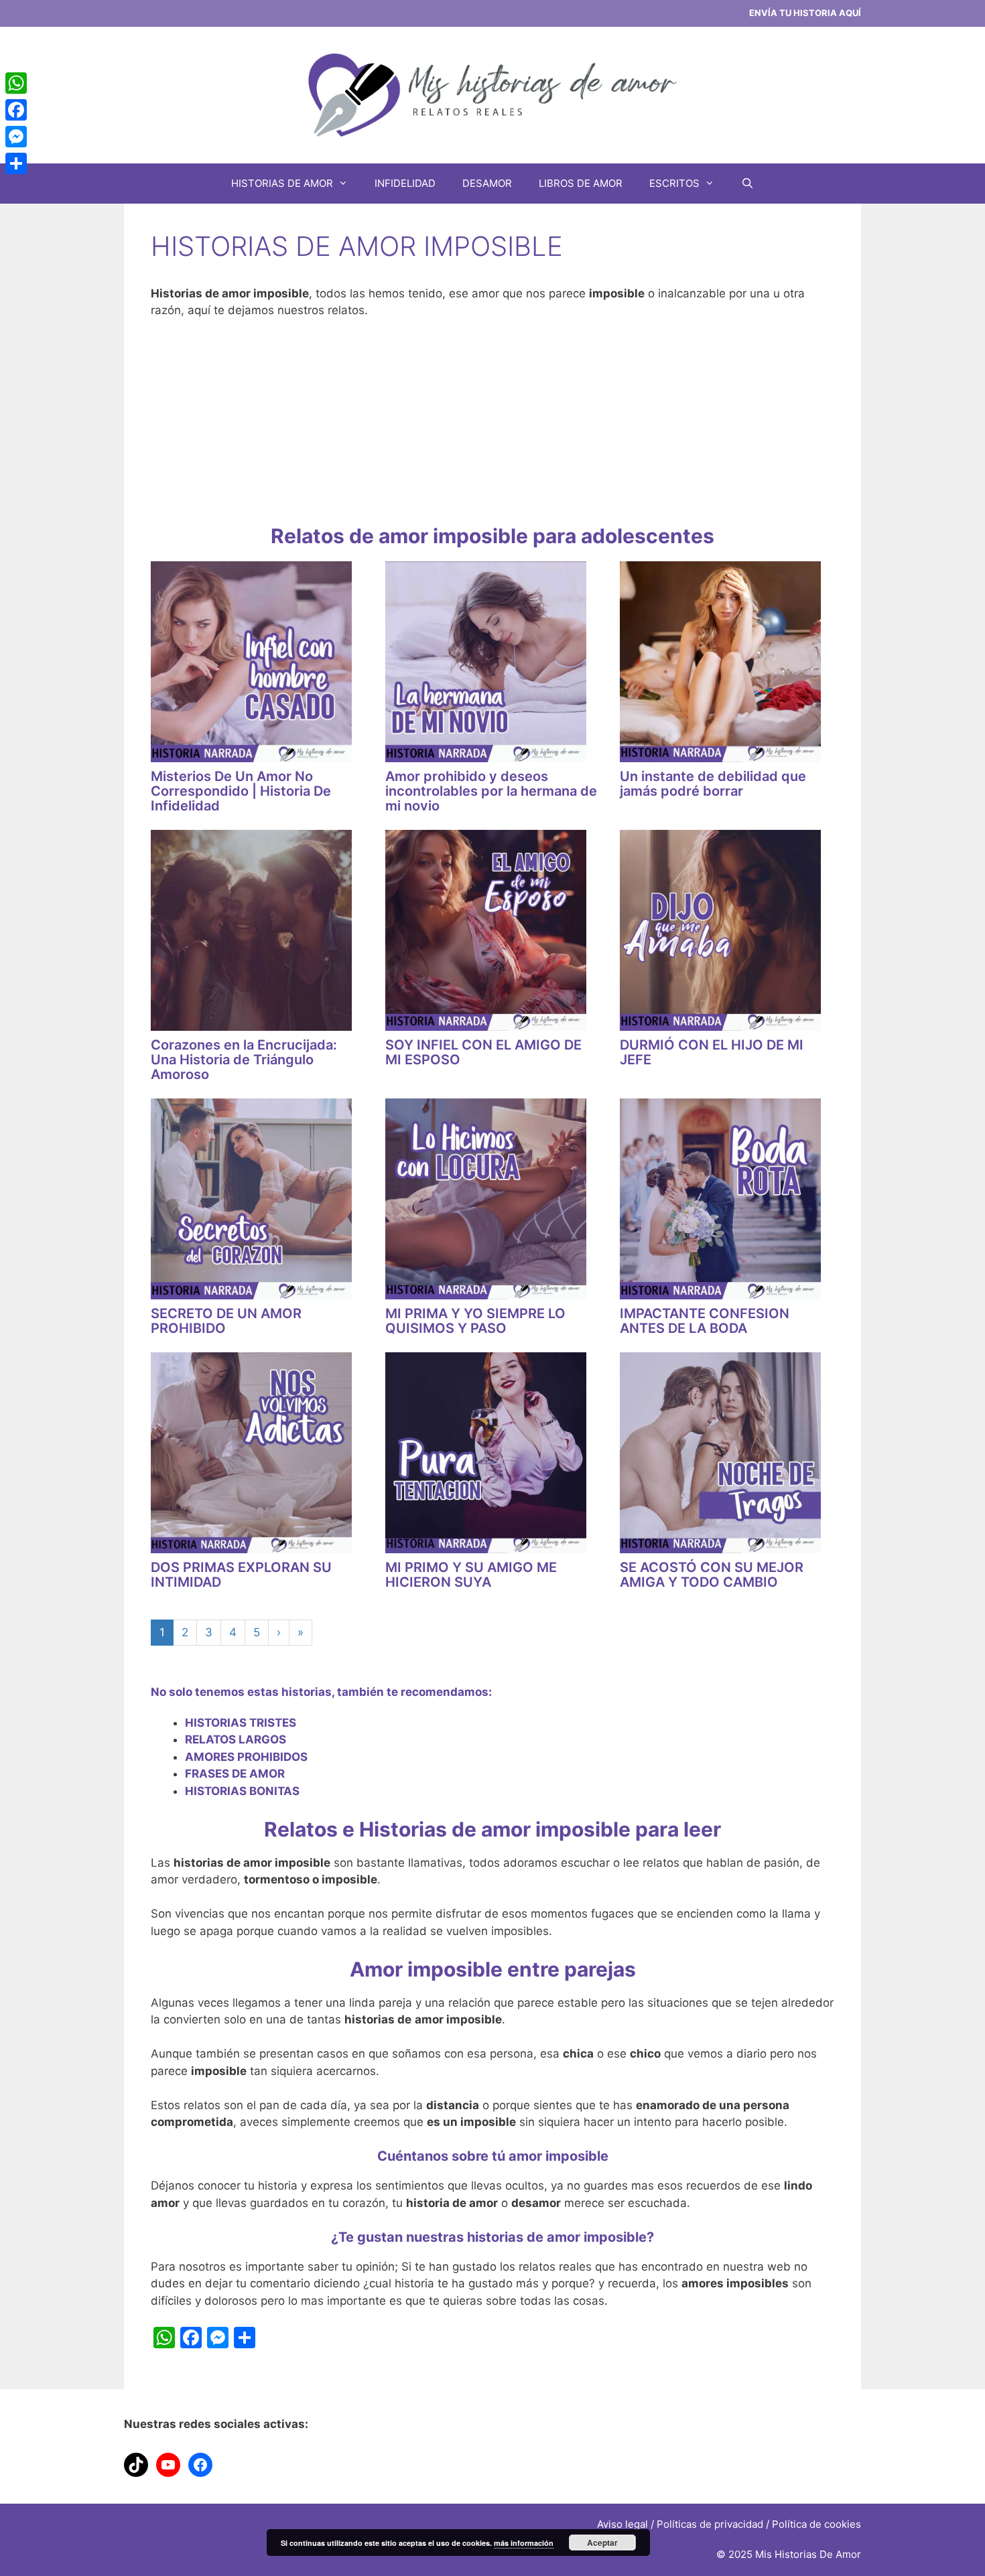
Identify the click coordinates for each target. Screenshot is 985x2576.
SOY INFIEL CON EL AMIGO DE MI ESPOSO (483, 1052)
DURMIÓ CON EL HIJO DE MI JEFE (712, 1052)
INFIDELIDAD (405, 183)
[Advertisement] (492, 430)
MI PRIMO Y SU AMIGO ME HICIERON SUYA (471, 1575)
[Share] (16, 163)
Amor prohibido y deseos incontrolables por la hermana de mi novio (491, 791)
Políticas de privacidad (710, 2524)
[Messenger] (16, 137)
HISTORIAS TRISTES (241, 1723)
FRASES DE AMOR (235, 1774)
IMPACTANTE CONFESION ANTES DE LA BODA (705, 1321)
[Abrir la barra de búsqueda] (747, 184)
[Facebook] (16, 110)
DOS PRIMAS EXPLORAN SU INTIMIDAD (241, 1575)
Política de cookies (816, 2524)
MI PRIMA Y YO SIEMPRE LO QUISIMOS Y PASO (475, 1321)
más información (524, 2543)
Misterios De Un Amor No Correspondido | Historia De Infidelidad (241, 791)
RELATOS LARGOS (236, 1739)
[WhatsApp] (16, 83)
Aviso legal (622, 2524)
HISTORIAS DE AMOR (282, 183)
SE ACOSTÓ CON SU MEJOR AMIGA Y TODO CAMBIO (712, 1575)
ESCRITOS (674, 183)
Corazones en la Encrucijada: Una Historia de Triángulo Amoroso (244, 1060)
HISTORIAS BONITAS (242, 1791)
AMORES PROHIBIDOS (246, 1757)
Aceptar (602, 2543)
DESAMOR (487, 183)
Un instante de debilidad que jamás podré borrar (713, 784)
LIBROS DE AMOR (581, 183)
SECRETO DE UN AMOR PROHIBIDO (226, 1321)
